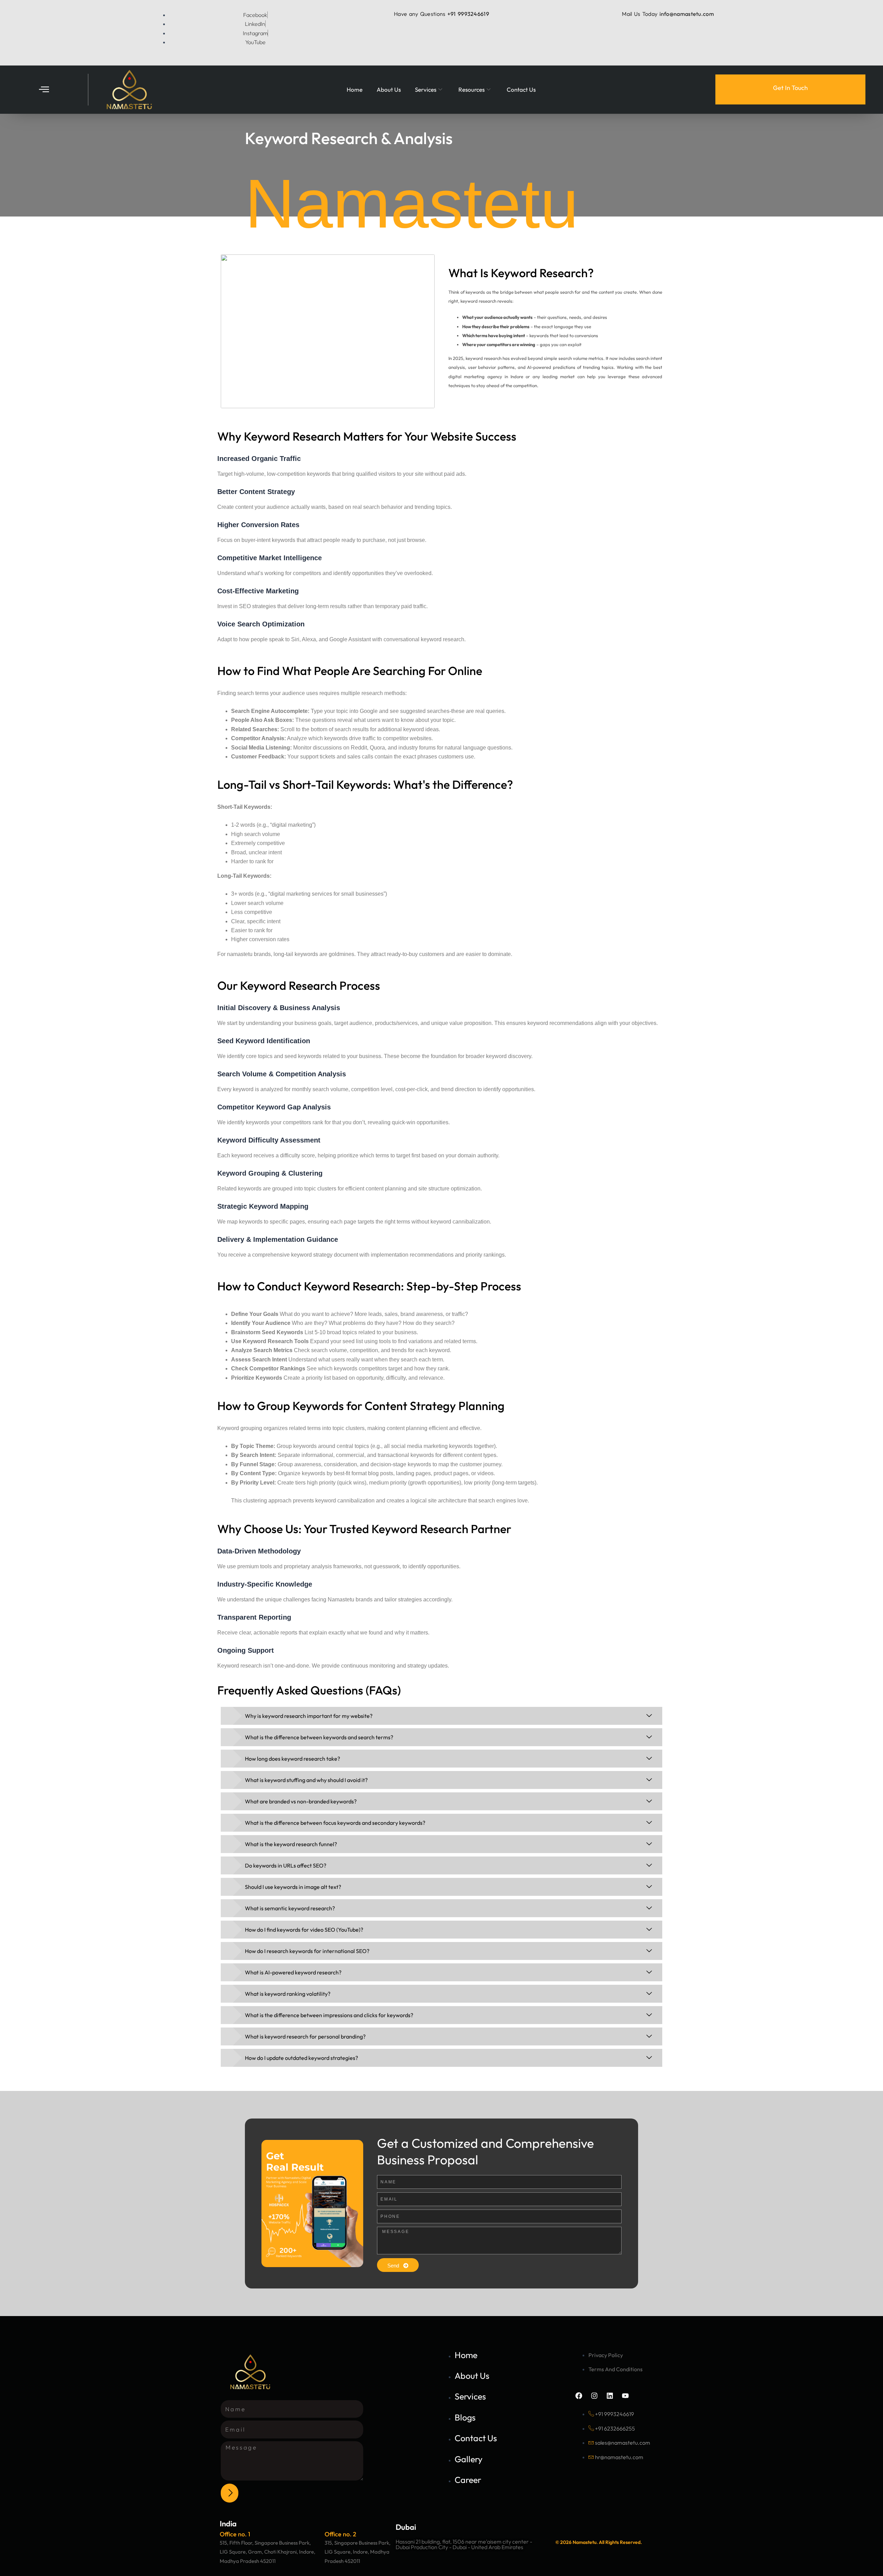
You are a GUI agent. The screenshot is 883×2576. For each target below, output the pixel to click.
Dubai (406, 2527)
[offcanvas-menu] (44, 90)
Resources (472, 89)
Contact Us (521, 89)
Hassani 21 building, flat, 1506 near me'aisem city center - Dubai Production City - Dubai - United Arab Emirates (464, 2544)
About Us (389, 89)
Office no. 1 (235, 2534)
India (228, 2524)
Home (355, 89)
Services (426, 89)
